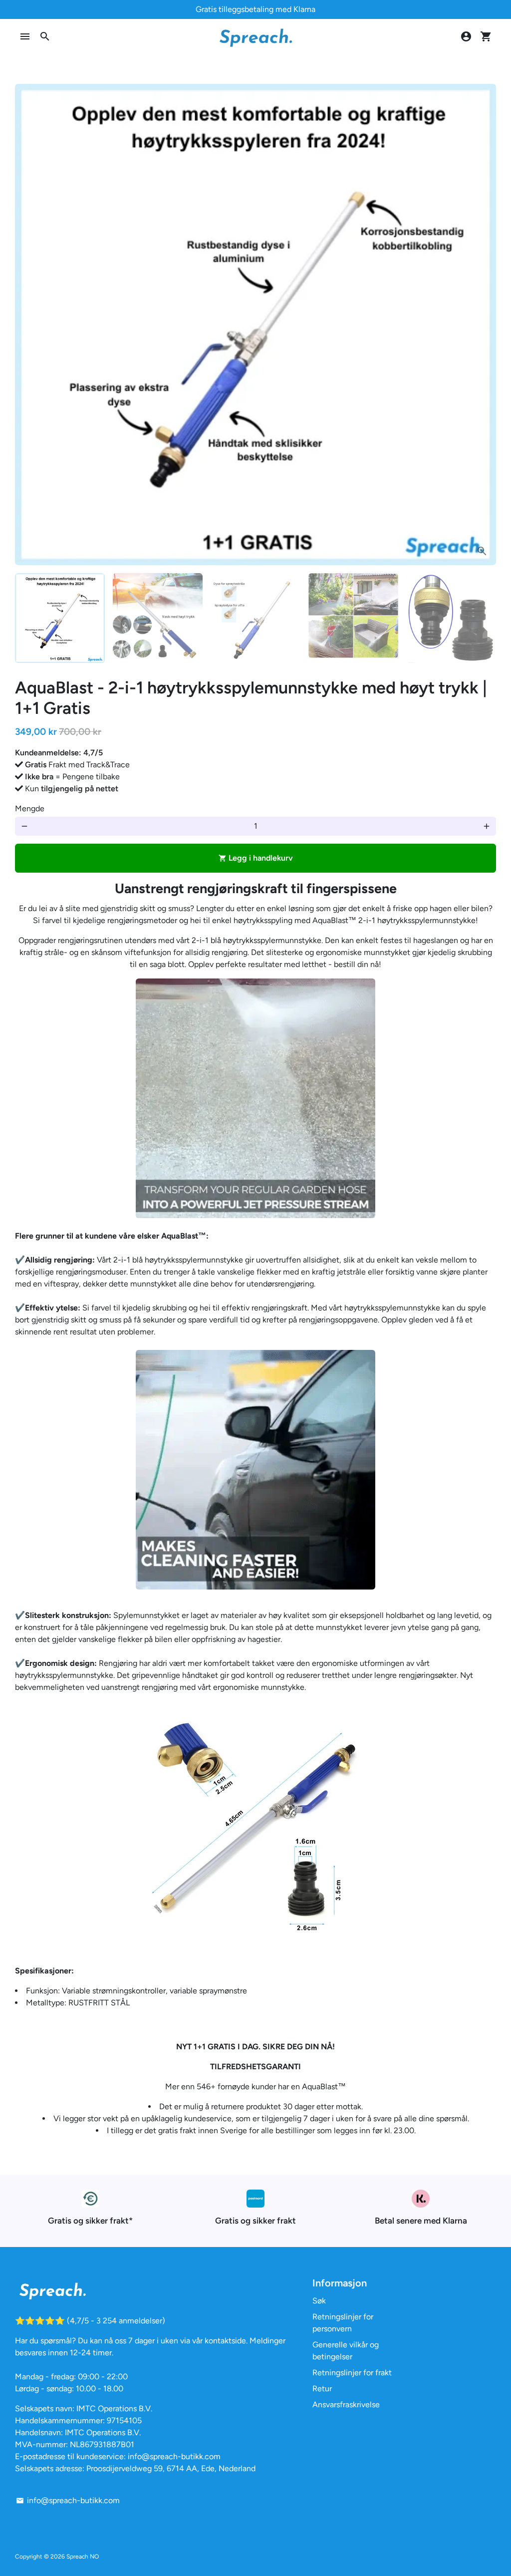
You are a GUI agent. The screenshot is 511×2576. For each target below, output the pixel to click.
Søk (319, 2301)
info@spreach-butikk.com (68, 2500)
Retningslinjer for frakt (352, 2373)
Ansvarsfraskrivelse (346, 2405)
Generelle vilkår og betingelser (346, 2351)
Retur (322, 2389)
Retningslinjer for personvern (343, 2323)
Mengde (30, 808)
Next (483, 324)
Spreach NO (83, 2557)
